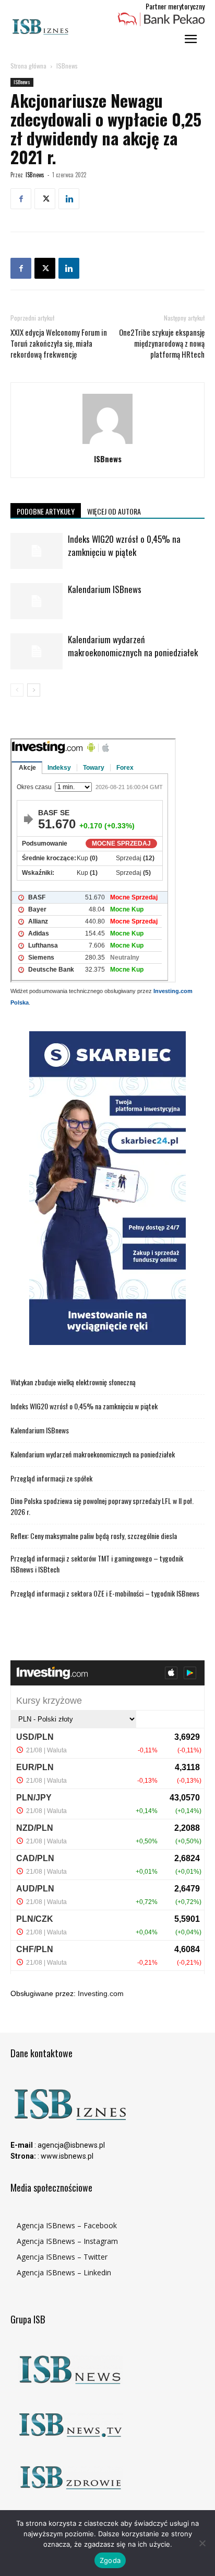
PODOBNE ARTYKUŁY (46, 511)
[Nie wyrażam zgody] (202, 2543)
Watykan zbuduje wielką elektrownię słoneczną (73, 1382)
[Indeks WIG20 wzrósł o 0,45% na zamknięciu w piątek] (37, 551)
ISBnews (67, 66)
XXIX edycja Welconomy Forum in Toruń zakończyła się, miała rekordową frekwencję (59, 343)
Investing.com (101, 1993)
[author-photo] (107, 444)
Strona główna (28, 66)
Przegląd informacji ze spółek (51, 1478)
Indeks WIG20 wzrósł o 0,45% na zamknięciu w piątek (124, 545)
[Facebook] (21, 199)
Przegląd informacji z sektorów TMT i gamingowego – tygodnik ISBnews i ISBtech (97, 1564)
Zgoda (110, 2560)
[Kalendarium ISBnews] (37, 601)
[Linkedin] (69, 199)
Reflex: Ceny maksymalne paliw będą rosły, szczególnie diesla (94, 1536)
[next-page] (34, 690)
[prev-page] (17, 690)
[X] (45, 199)
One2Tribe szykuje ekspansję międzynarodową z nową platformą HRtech (162, 343)
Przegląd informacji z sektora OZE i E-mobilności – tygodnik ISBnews (105, 1593)
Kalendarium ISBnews (105, 589)
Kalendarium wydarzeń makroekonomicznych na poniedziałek (133, 646)
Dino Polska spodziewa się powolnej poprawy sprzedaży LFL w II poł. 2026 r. (102, 1506)
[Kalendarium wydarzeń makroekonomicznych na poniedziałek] (37, 651)
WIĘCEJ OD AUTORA (114, 511)
